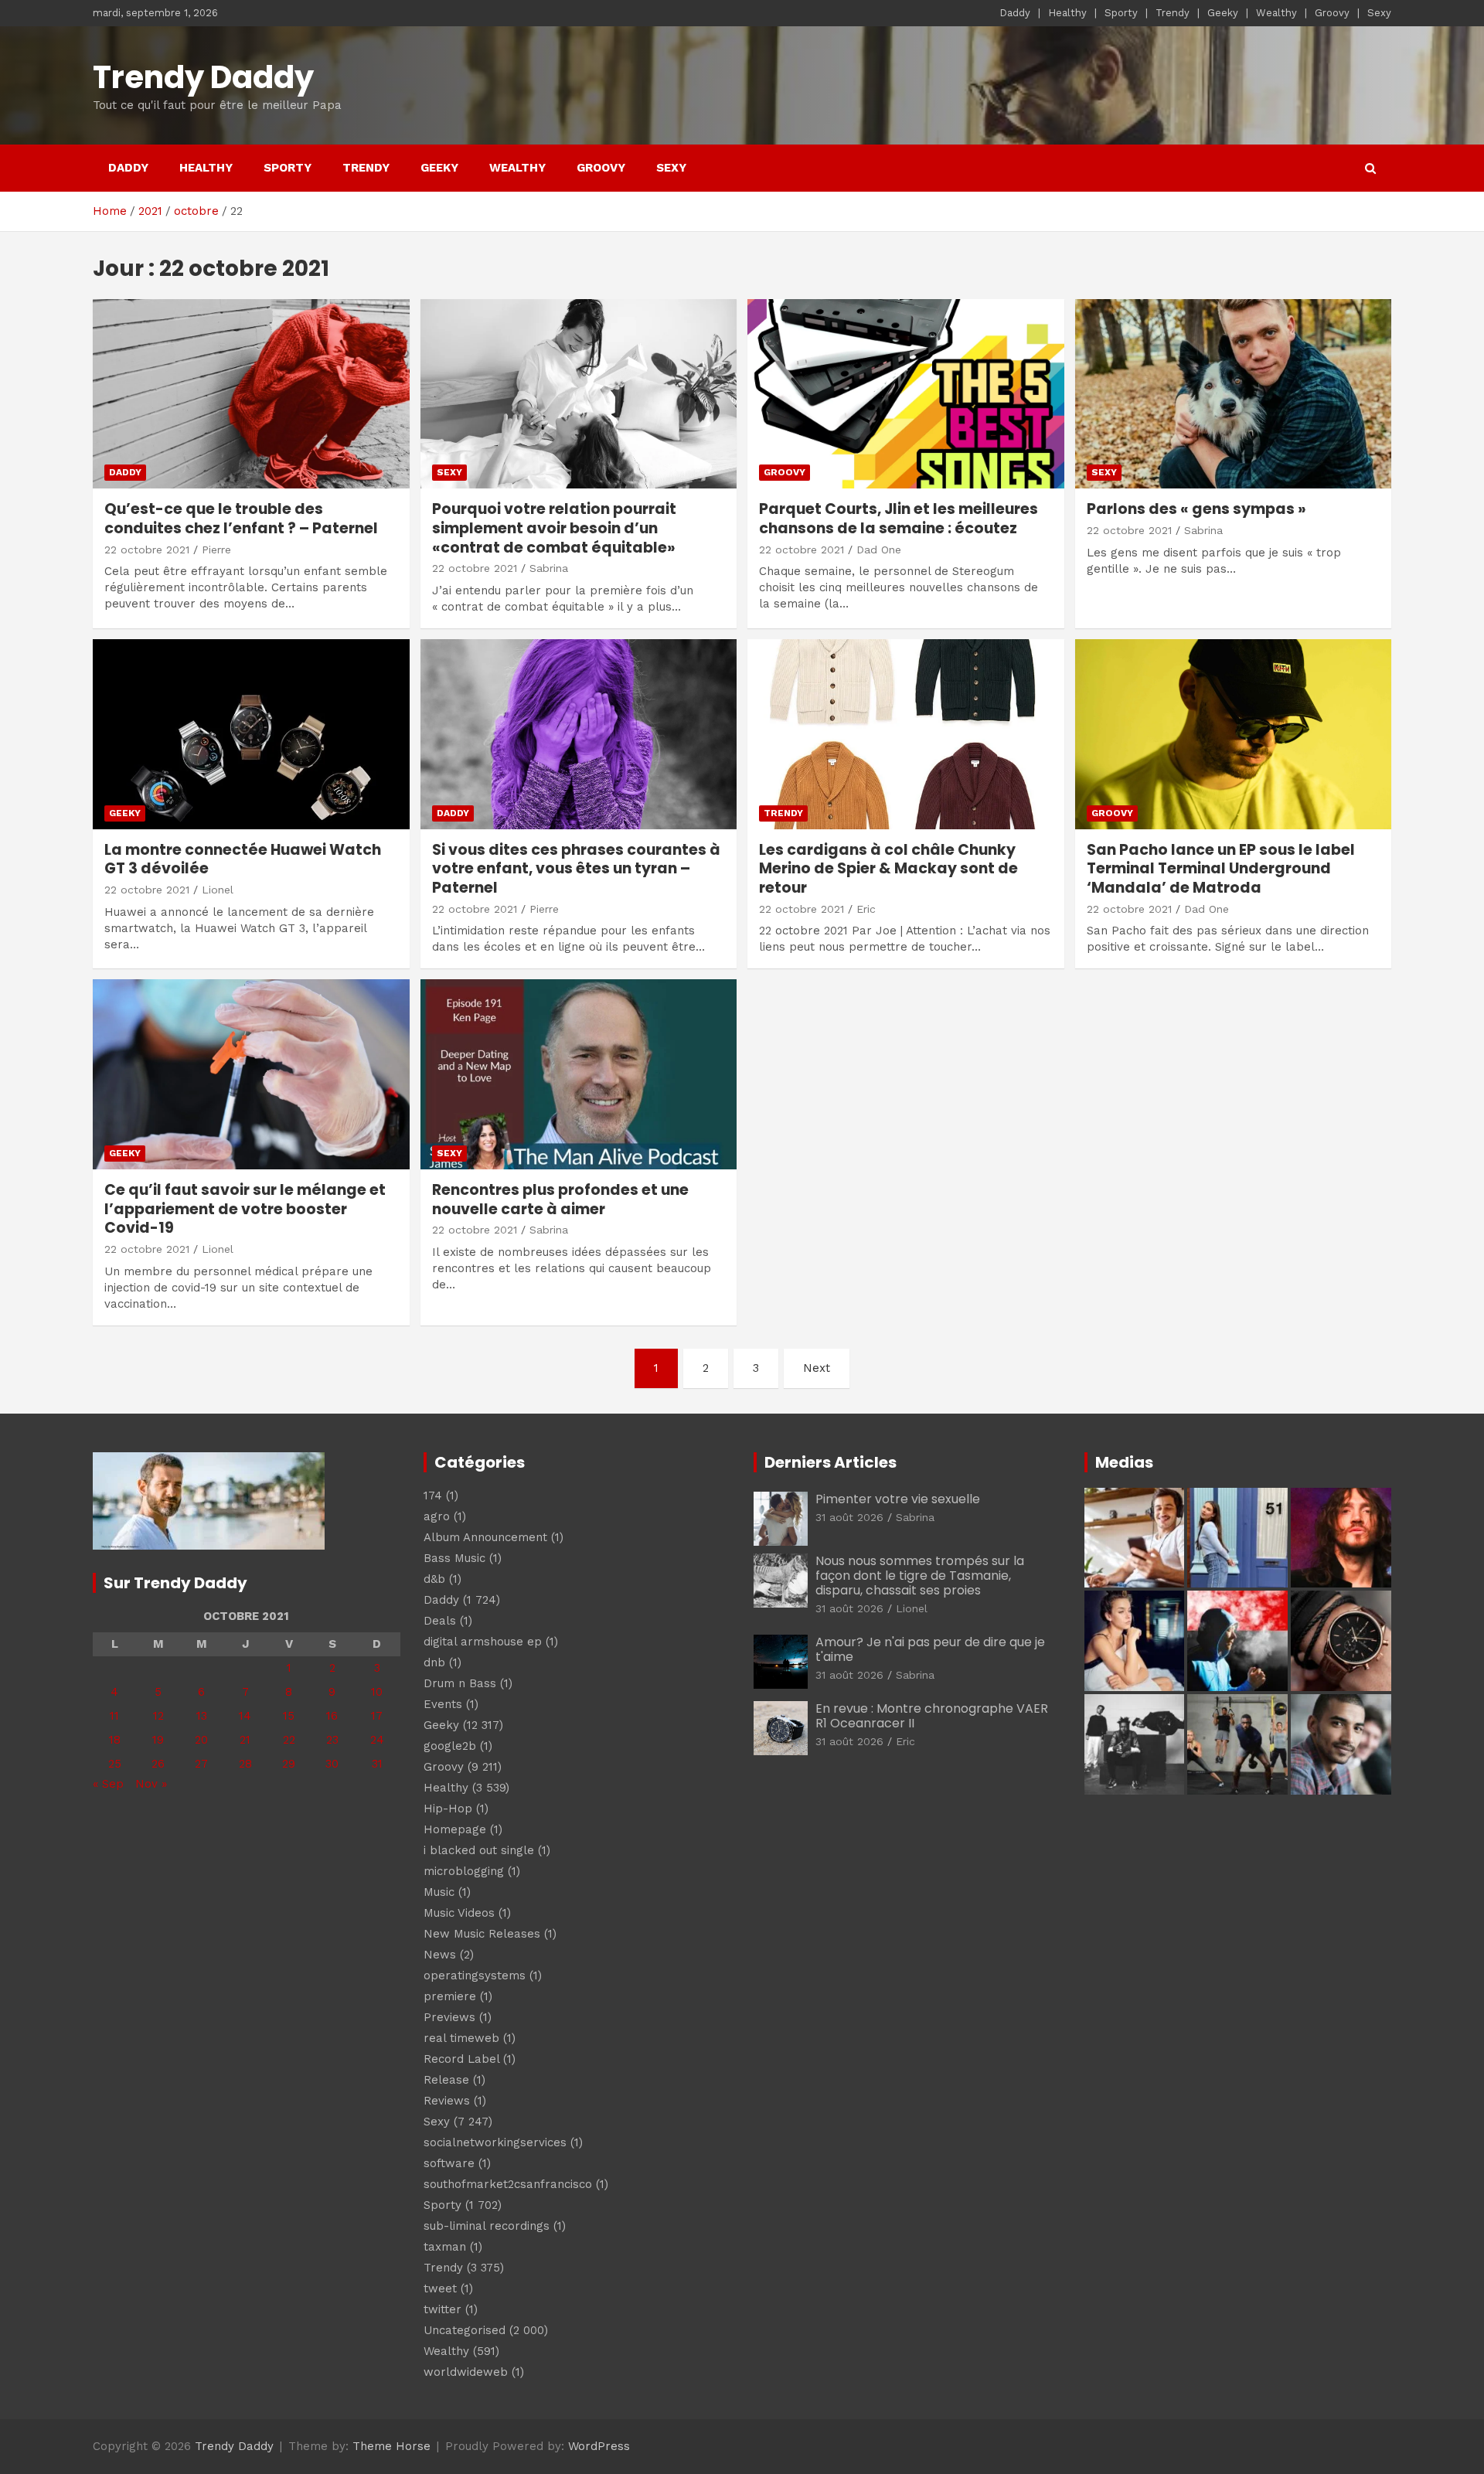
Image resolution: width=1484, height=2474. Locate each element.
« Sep (108, 1784)
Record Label (461, 2059)
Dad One (879, 550)
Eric (866, 909)
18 (115, 1740)
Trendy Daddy (203, 77)
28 (245, 1764)
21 (245, 1740)
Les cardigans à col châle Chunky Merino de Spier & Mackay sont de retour (888, 869)
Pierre (216, 550)
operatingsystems (475, 1975)
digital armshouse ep (483, 1642)
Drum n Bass (460, 1683)
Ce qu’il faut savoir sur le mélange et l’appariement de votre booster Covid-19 (245, 1209)
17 (377, 1716)
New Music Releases (482, 1934)
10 (377, 1692)
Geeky (1223, 13)
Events (443, 1704)
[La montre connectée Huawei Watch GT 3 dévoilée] (251, 734)
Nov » (151, 1784)
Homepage (455, 1829)
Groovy (1332, 13)
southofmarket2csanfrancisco (508, 2184)
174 (433, 1496)
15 (289, 1716)
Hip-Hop (448, 1809)
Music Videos (459, 1913)
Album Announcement (485, 1537)
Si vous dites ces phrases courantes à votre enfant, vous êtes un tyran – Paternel (576, 869)
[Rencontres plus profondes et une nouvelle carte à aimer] (578, 1075)
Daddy (1015, 13)
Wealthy (1276, 13)
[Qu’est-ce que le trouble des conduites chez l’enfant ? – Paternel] (251, 394)
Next (817, 1368)
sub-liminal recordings (487, 2226)
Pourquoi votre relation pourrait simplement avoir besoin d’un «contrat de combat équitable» (554, 528)
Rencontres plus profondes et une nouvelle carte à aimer (560, 1200)
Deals (440, 1621)
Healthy (1067, 13)
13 (202, 1716)
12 (158, 1716)
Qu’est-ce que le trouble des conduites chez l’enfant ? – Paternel (241, 519)
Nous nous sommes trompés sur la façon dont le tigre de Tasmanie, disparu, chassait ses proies (920, 1576)
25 (115, 1764)
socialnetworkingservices (495, 2142)
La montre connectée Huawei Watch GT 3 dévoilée (243, 859)
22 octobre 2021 (147, 550)
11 (114, 1716)
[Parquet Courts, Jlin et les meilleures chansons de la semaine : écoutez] (906, 394)
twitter (442, 2309)
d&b (434, 1579)
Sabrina (549, 568)
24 (377, 1740)
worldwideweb (466, 2372)
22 (289, 1740)
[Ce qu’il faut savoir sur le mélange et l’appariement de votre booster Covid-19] (251, 1075)
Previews (449, 2017)
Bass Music (454, 1558)
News (440, 1955)
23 (332, 1740)
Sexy (1379, 13)
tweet (440, 2289)
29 (289, 1764)
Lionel (218, 890)
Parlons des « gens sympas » (1196, 509)
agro (437, 1516)
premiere (450, 1996)
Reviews (447, 2101)
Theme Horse (391, 2446)
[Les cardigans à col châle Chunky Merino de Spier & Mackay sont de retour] (906, 734)
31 (377, 1764)
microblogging (464, 1871)
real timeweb (461, 2038)
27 (201, 1764)
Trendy (1173, 13)
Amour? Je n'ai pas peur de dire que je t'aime (930, 1649)
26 (158, 1764)
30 (332, 1764)
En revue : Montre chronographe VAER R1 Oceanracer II (932, 1716)
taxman (445, 2247)
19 (158, 1740)
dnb (434, 1662)
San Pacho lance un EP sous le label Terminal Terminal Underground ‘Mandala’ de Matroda (1221, 869)
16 (332, 1716)
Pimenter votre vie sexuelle (898, 1499)
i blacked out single (479, 1850)
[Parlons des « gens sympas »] (1233, 394)
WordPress (599, 2446)
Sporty (1121, 13)
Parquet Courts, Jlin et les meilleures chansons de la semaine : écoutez (899, 519)
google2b (450, 1746)
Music (439, 1892)
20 (201, 1740)
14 (245, 1716)
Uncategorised (465, 2330)
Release (446, 2080)
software (449, 2163)
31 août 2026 (849, 1517)
